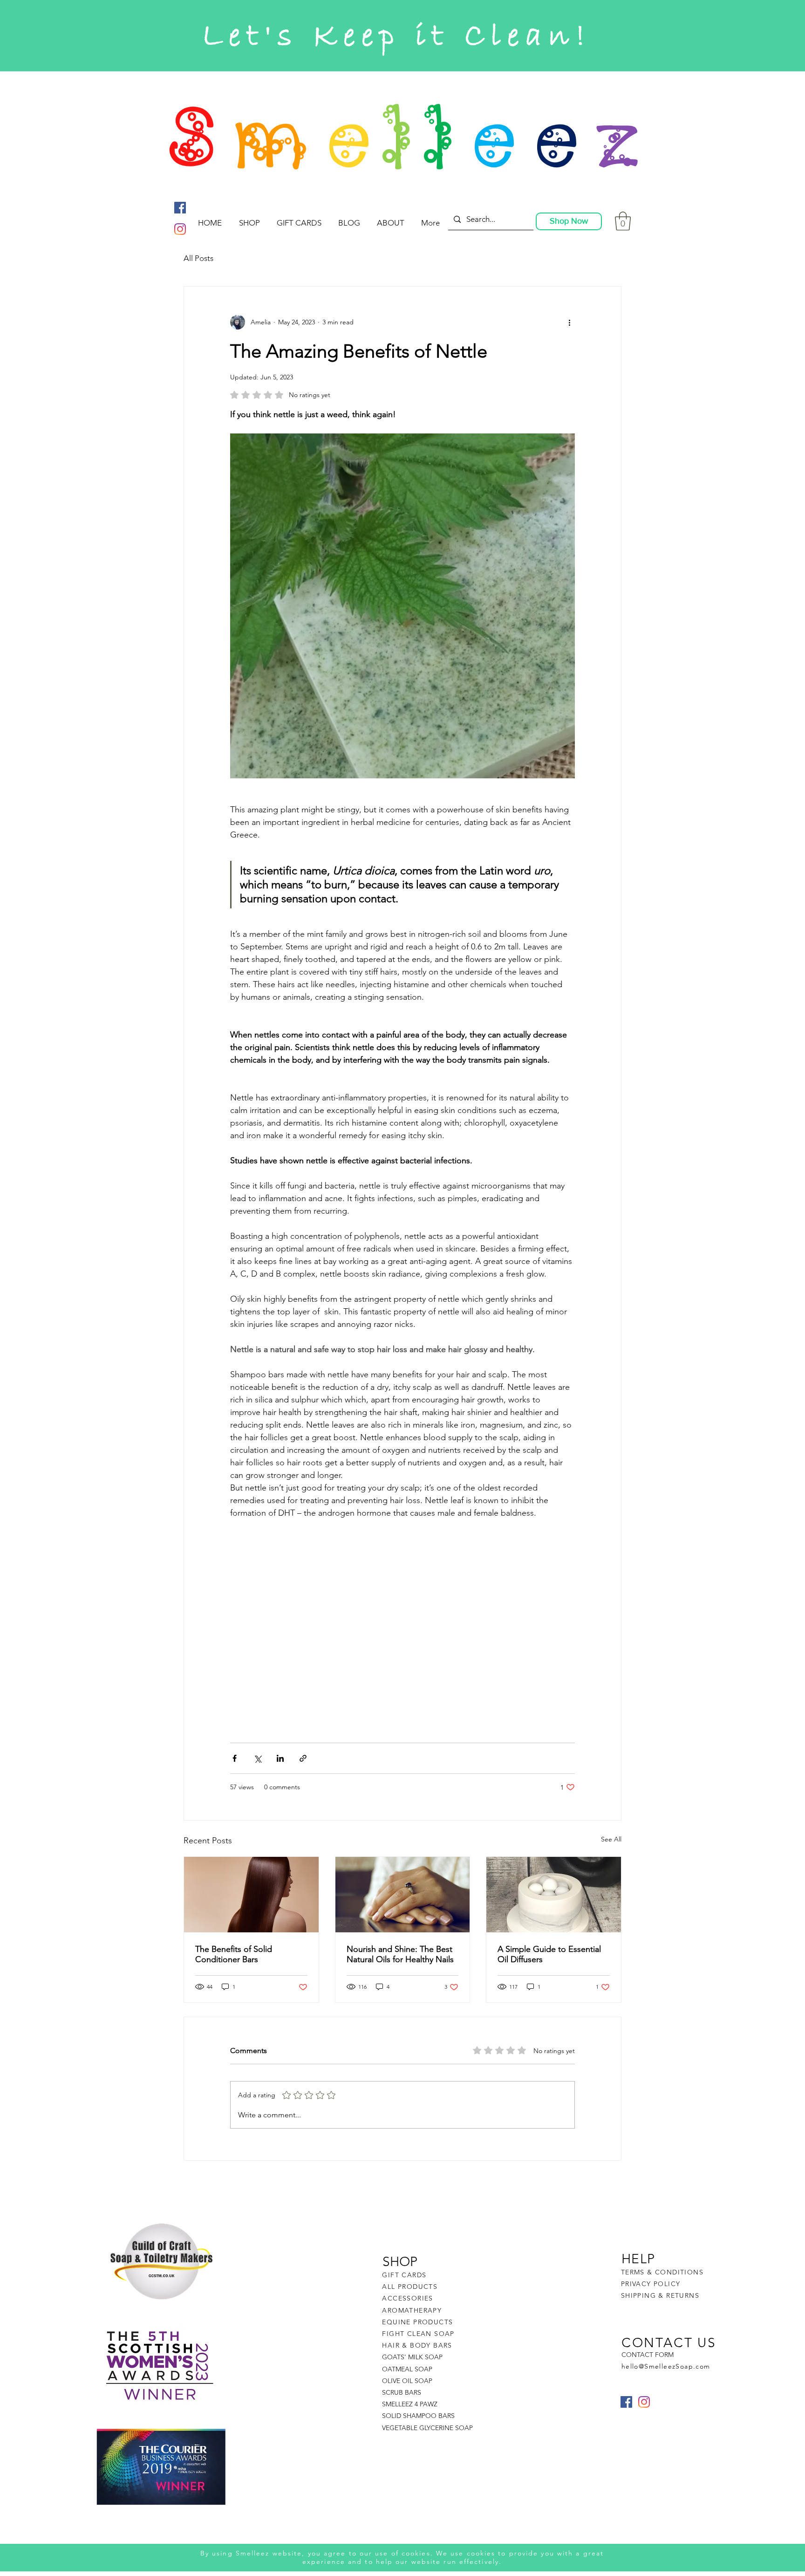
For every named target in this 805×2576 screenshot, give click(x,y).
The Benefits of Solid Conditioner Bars (234, 1954)
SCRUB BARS (402, 2392)
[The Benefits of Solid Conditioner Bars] (251, 1895)
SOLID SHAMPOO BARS (418, 2416)
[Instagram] (180, 229)
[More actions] (569, 322)
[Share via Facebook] (235, 1758)
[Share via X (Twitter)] (257, 1758)
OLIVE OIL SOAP (407, 2381)
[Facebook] (180, 208)
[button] (623, 221)
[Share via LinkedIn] (280, 1758)
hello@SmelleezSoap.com (666, 2366)
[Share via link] (303, 1758)
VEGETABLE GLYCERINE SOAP (427, 2428)
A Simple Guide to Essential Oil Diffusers (549, 1954)
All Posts (198, 258)
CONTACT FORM (648, 2355)
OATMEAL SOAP (407, 2369)
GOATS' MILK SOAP (412, 2357)
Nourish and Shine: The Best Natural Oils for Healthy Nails (400, 1954)
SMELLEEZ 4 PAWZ (410, 2404)
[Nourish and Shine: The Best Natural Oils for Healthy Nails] (403, 1895)
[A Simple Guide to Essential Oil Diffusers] (554, 1895)
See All (611, 1839)
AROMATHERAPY (412, 2310)
